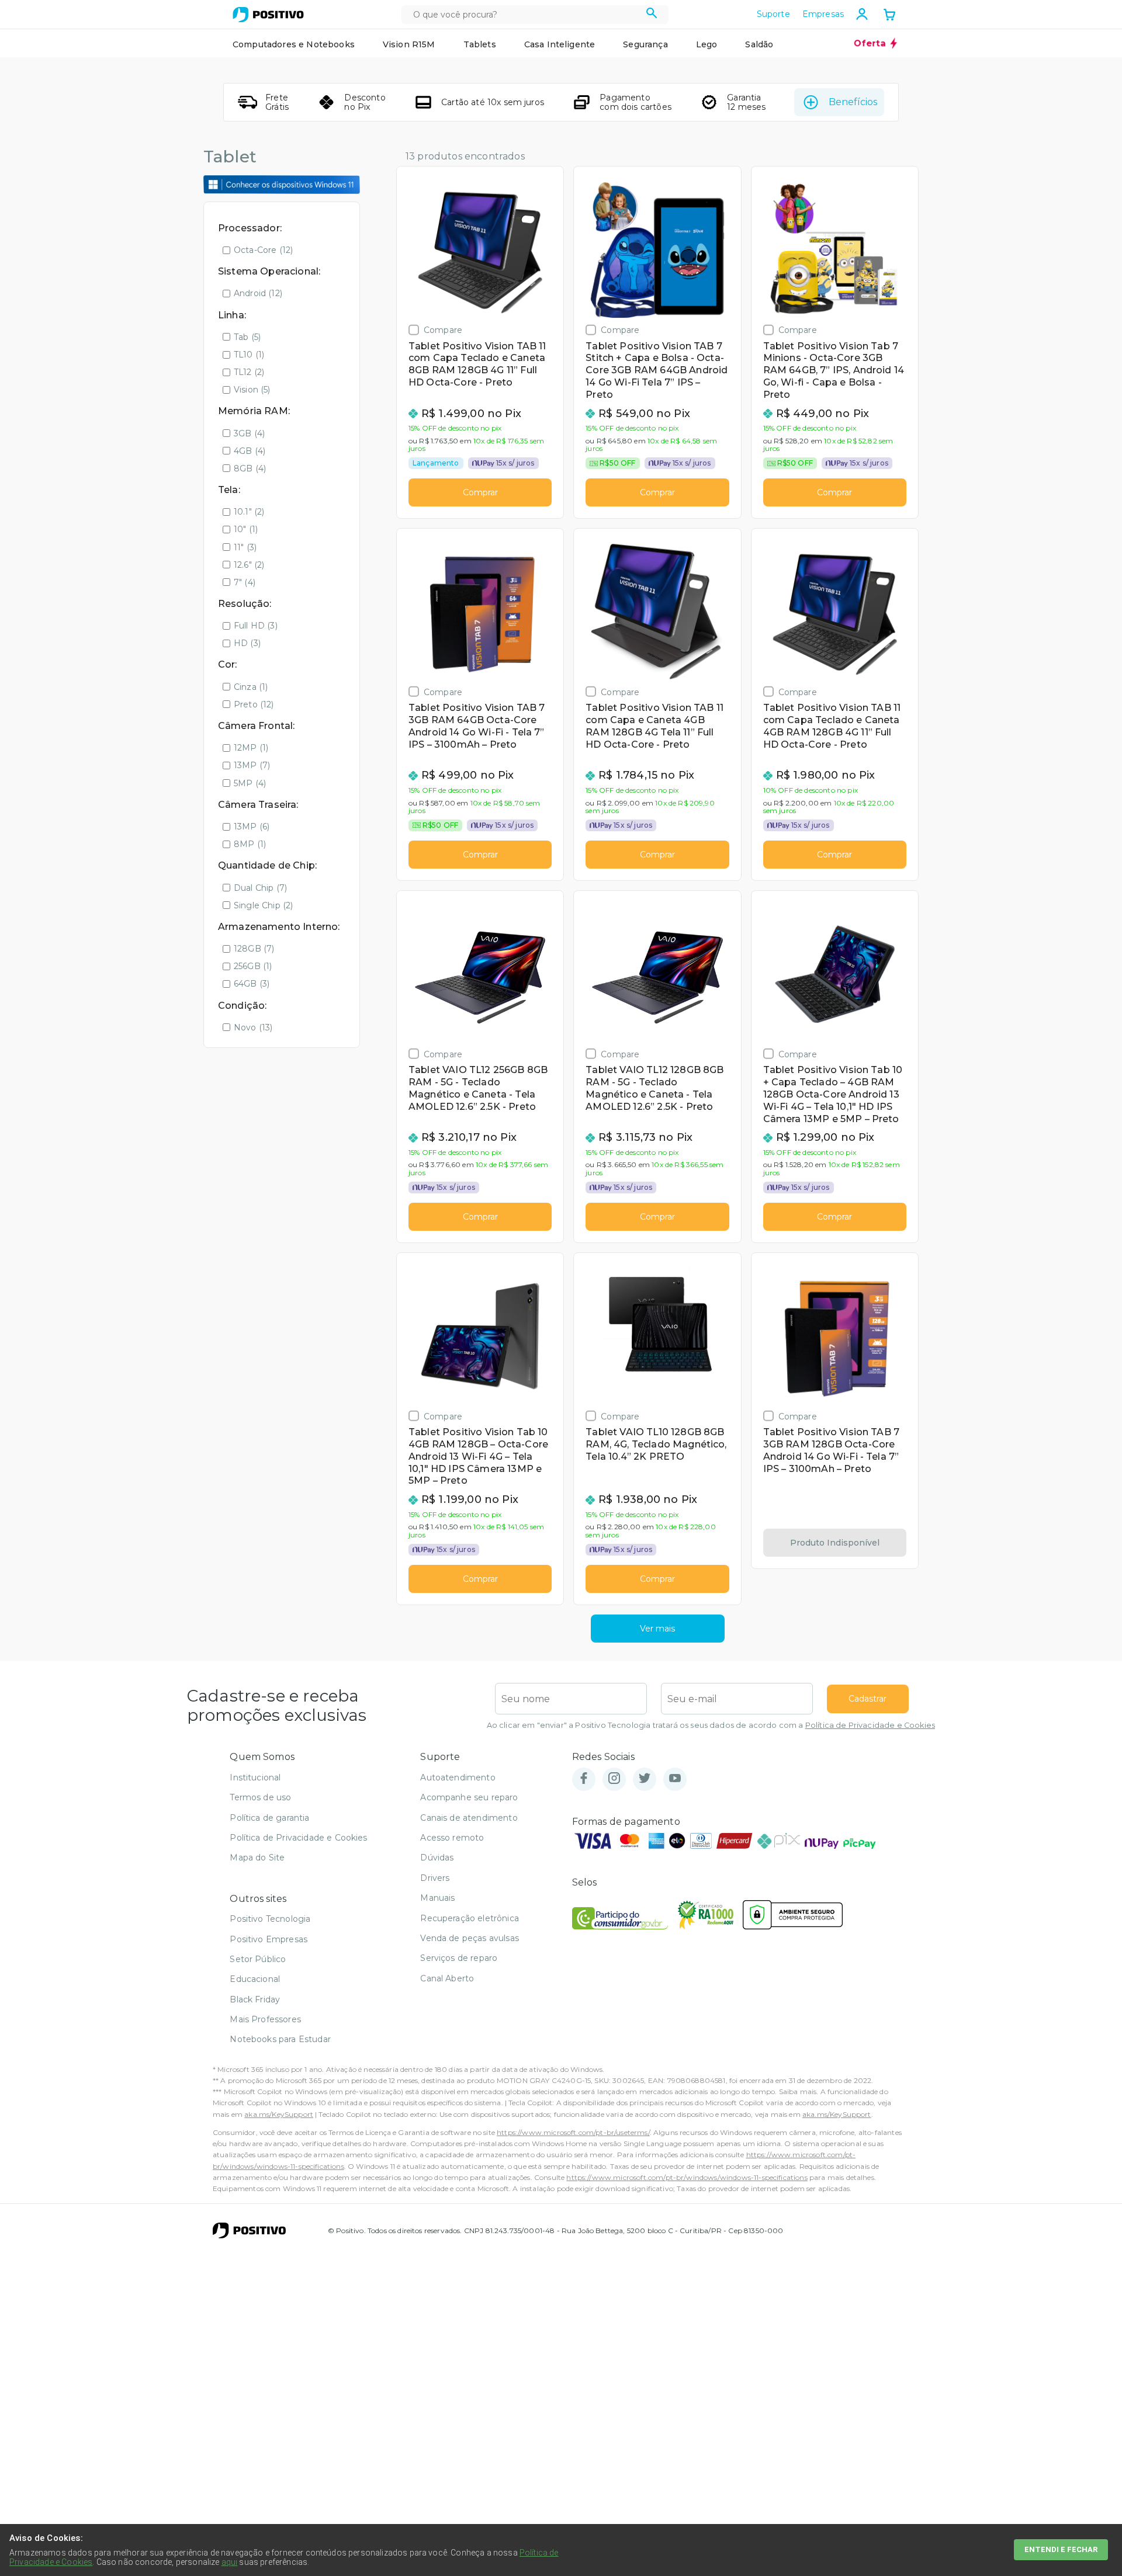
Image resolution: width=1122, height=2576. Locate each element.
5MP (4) (250, 783)
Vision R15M (409, 44)
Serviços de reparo (459, 1958)
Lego (707, 44)
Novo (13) (253, 1027)
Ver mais (657, 1629)
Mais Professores (265, 2019)
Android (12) (258, 293)
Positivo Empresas (269, 1939)
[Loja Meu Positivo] (268, 15)
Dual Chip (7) (260, 888)
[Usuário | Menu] (862, 14)
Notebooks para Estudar (280, 2039)
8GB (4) (250, 468)
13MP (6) (252, 827)
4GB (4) (250, 451)
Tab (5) (247, 337)
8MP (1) (250, 844)
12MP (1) (251, 748)
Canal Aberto (447, 1978)
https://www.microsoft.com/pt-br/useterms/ (573, 2132)
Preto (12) (254, 704)
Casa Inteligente (560, 44)
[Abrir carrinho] (889, 16)
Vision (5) (252, 390)
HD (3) (247, 643)
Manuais (437, 1898)
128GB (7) (254, 949)
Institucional (255, 1777)
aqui (230, 2562)
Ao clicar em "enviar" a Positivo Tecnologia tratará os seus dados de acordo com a (711, 1725)
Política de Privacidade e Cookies (870, 1725)
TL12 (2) (249, 372)
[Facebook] (584, 1779)
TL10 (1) (249, 355)
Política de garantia (269, 1818)
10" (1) (246, 529)
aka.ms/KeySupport (279, 2114)
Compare (443, 330)
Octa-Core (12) (263, 250)
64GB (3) (252, 984)
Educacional (255, 1979)
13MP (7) (252, 765)
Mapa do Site (257, 1858)
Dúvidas (437, 1858)
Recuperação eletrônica (470, 1918)
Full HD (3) (256, 626)
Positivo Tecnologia (270, 1919)
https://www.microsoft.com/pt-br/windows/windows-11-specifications (687, 2177)
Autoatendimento (458, 1777)
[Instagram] (614, 1779)
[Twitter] (645, 1779)
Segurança (645, 44)
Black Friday (255, 1999)
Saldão (759, 44)
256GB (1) (253, 966)
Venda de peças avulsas (470, 1938)
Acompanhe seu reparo (469, 1797)
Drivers (435, 1878)
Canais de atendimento (469, 1818)
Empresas (823, 14)
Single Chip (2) (263, 905)
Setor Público (258, 1959)
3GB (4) (249, 433)
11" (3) (245, 547)
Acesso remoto (452, 1838)
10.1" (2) (249, 512)
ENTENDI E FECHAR (1061, 2549)
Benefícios (853, 102)
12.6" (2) (249, 565)
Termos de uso (260, 1797)
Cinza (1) (251, 687)
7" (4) (245, 582)
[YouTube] (675, 1779)
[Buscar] (652, 15)
